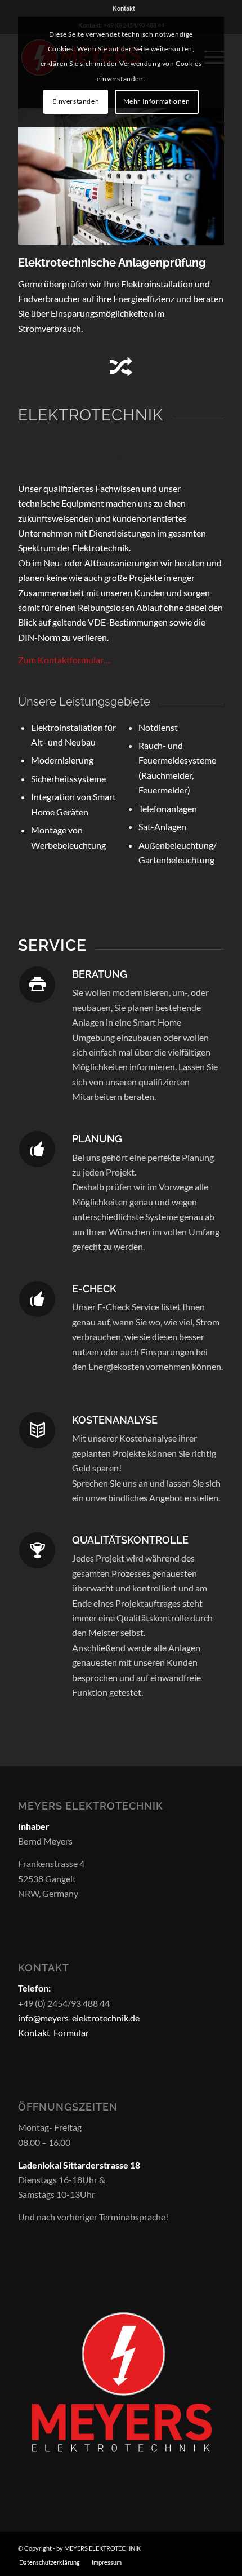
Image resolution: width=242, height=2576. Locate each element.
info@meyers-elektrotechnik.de (79, 2018)
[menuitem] (124, 8)
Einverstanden (76, 101)
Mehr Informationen (157, 101)
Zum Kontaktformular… (64, 660)
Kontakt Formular (53, 2032)
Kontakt (124, 8)
